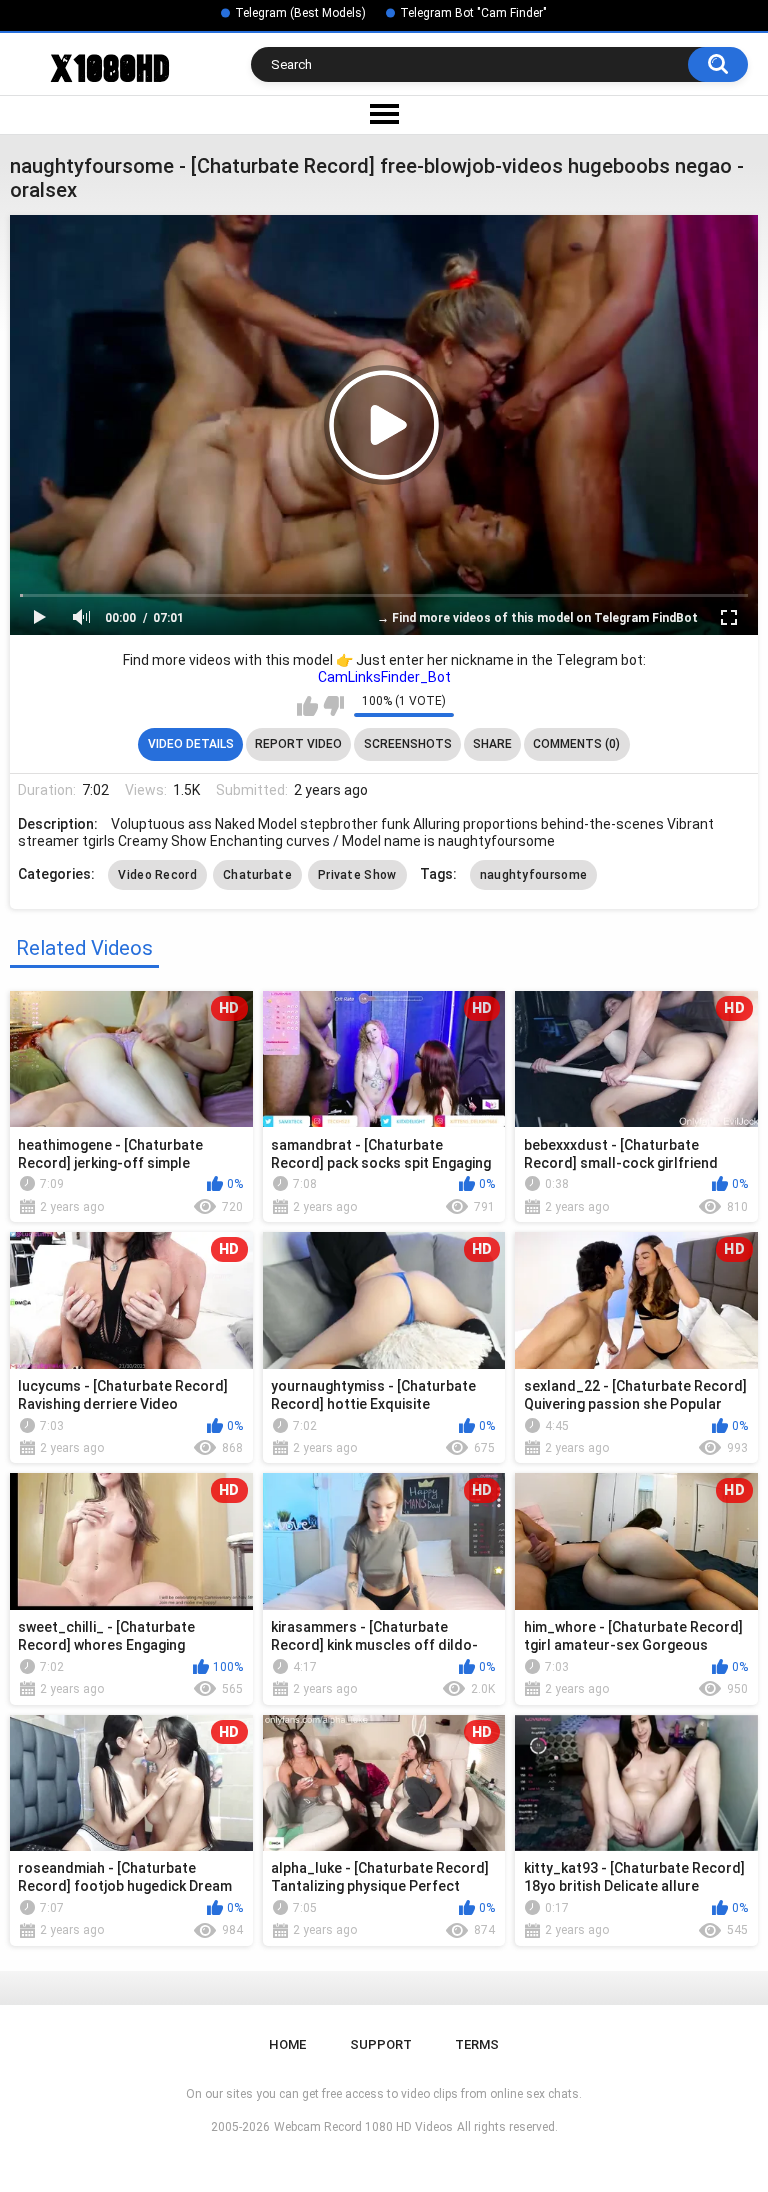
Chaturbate (257, 875)
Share (492, 744)
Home (287, 2044)
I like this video (307, 706)
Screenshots (408, 744)
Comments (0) (576, 744)
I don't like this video (333, 706)
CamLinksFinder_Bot (384, 677)
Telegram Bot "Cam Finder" (473, 13)
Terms (477, 2044)
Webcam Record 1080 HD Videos (363, 2127)
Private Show (357, 875)
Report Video (298, 744)
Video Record (157, 875)
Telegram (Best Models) (300, 13)
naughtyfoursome (534, 875)
